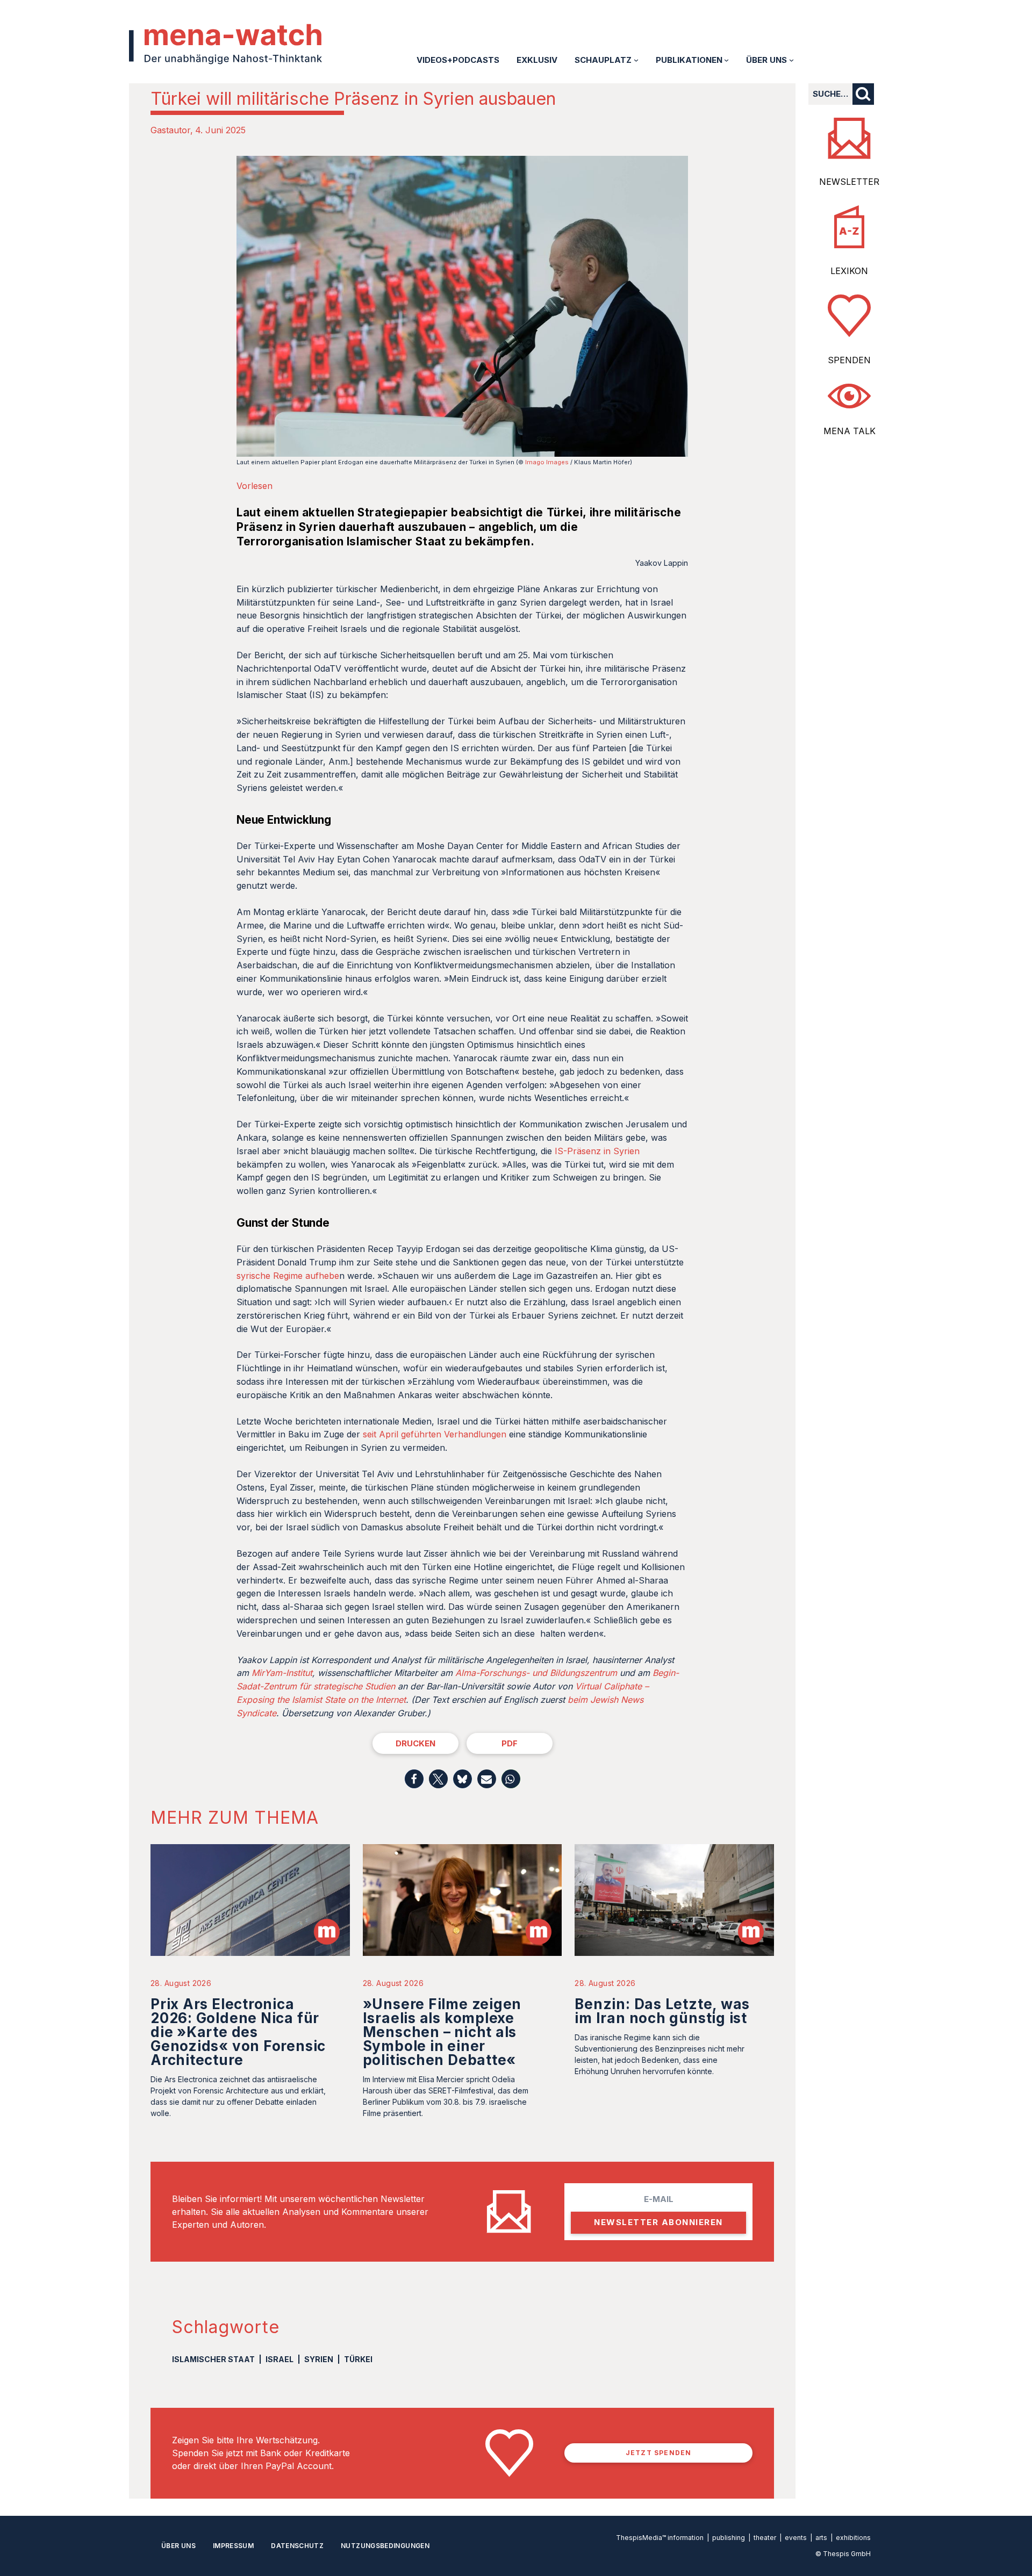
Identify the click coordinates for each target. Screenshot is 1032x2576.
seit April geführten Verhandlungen (435, 1434)
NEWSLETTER (849, 182)
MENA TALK (850, 431)
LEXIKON (849, 271)
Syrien (319, 2359)
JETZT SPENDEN (659, 2453)
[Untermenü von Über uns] (791, 60)
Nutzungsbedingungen (385, 2546)
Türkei (358, 2359)
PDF (510, 1743)
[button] (414, 1779)
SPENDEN (849, 360)
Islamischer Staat (213, 2359)
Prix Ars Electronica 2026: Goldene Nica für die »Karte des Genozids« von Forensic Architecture (238, 2032)
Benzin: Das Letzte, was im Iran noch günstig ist (662, 2011)
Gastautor (170, 130)
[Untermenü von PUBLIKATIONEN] (726, 60)
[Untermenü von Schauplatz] (636, 60)
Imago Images (547, 462)
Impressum (233, 2546)
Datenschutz (297, 2546)
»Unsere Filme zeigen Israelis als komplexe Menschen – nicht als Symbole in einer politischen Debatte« (442, 2032)
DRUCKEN (415, 1743)
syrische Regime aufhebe (288, 1276)
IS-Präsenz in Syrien (597, 1151)
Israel (279, 2359)
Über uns (178, 2546)
